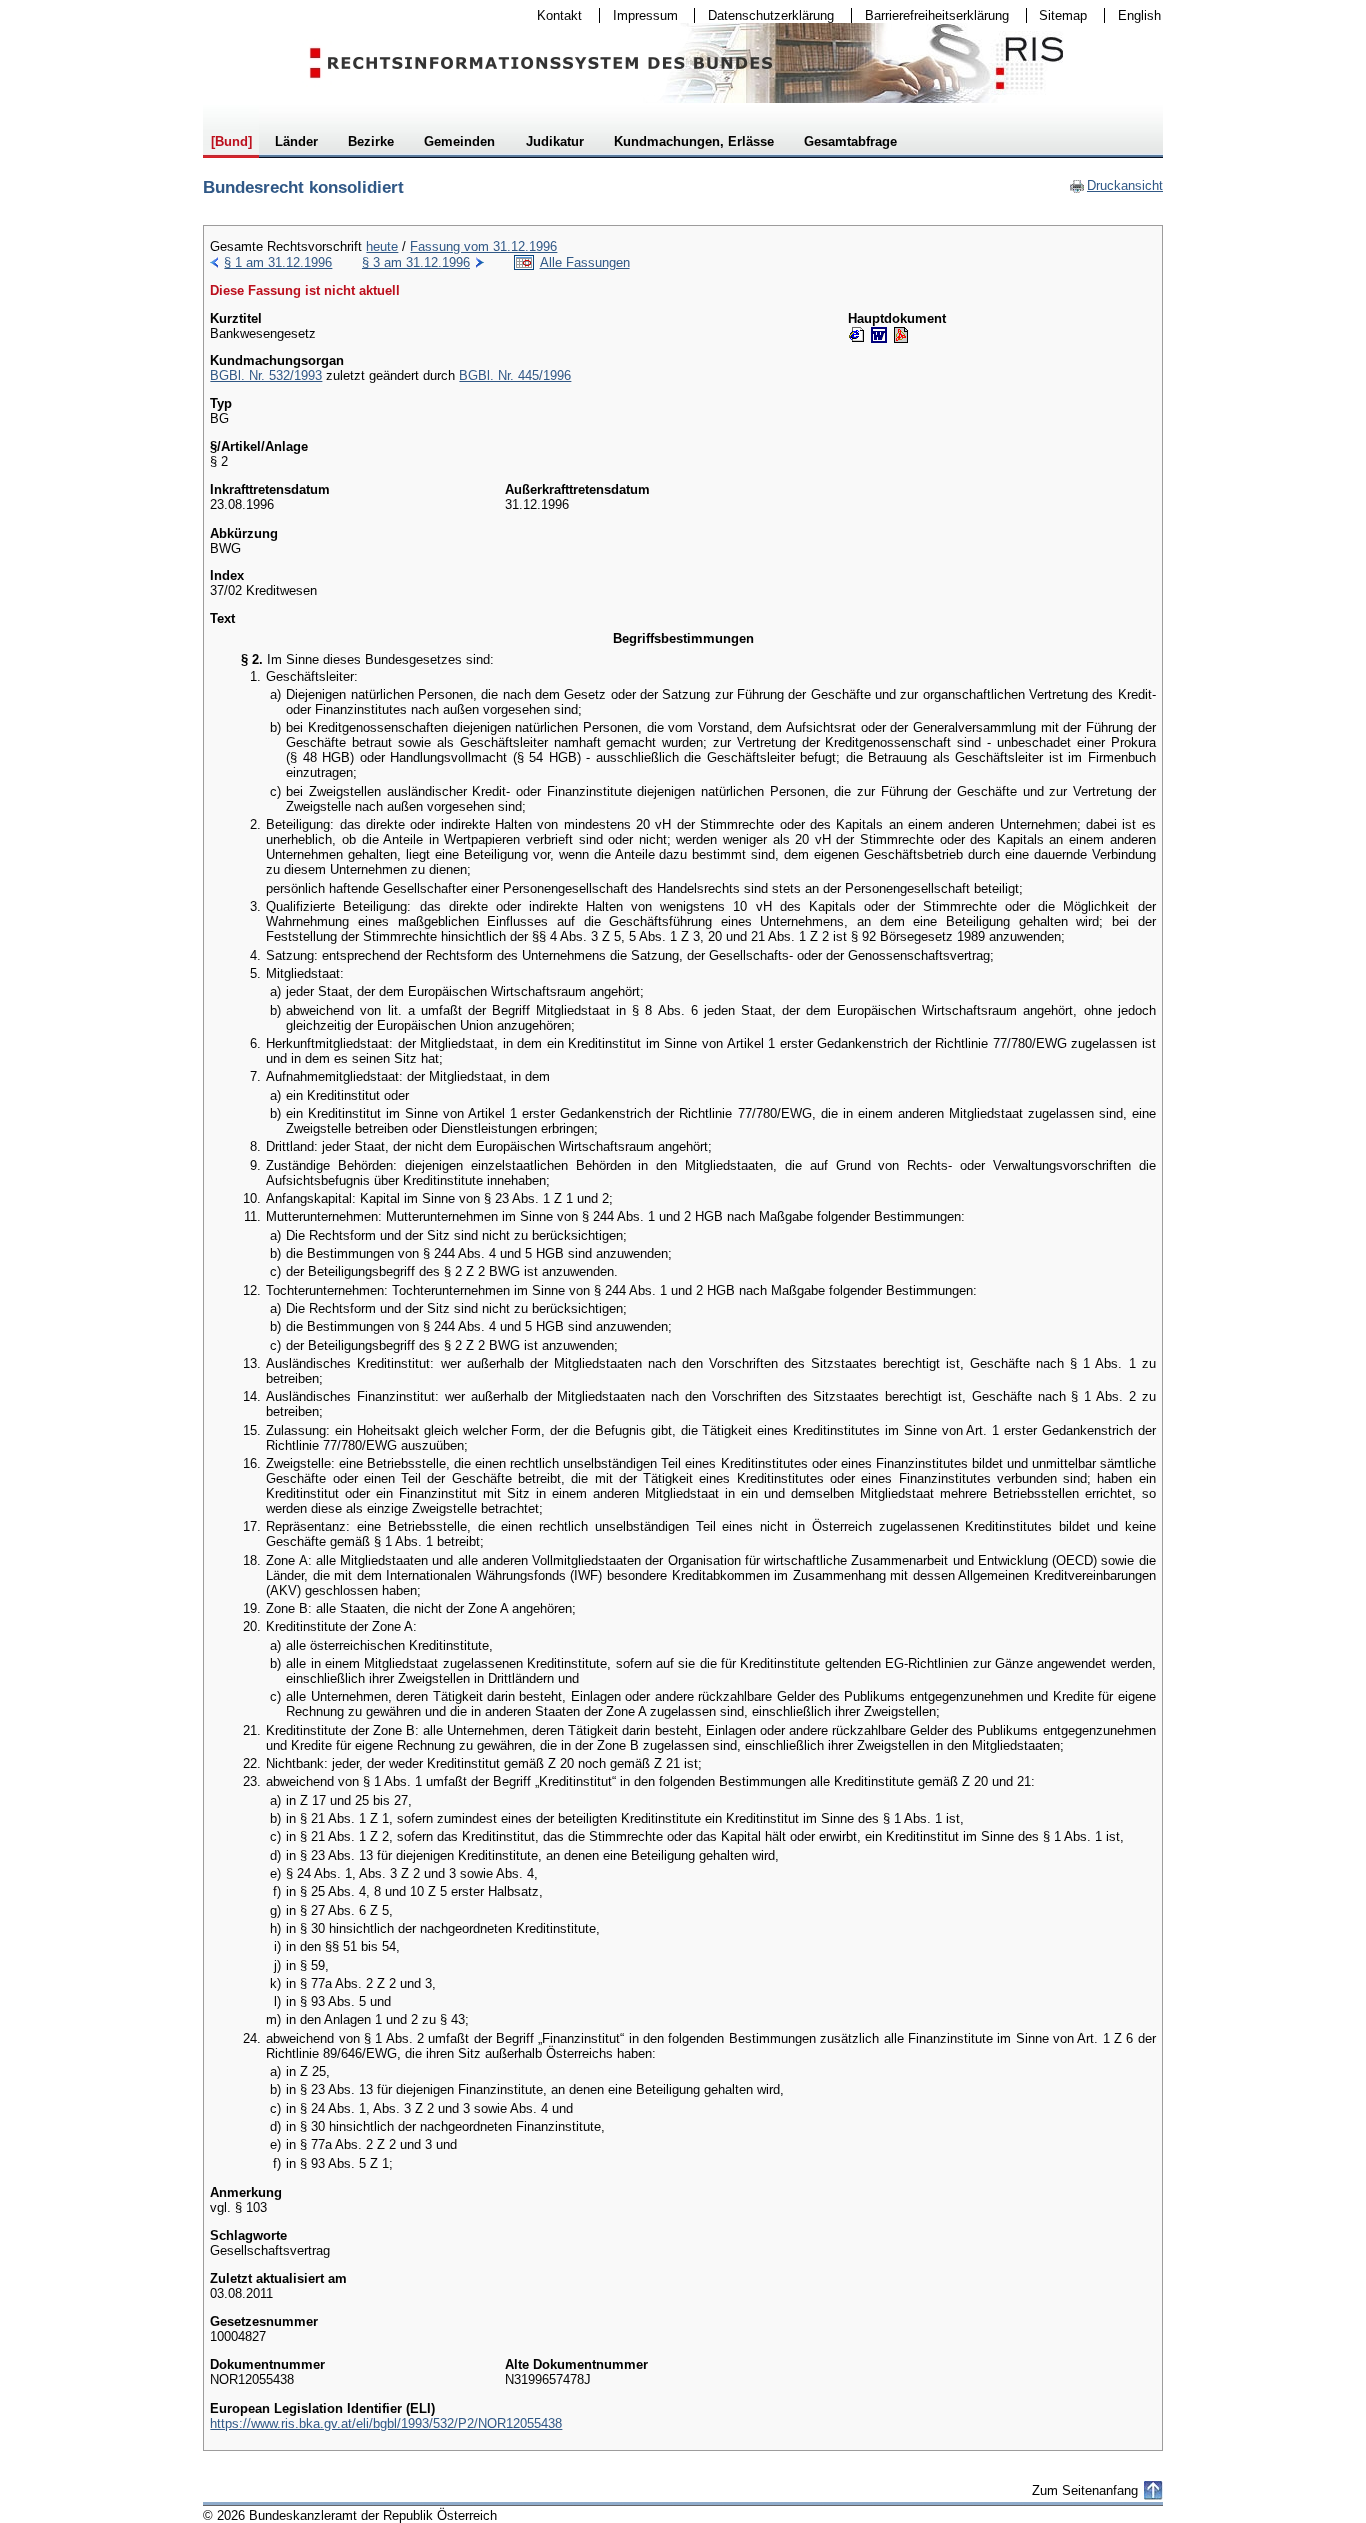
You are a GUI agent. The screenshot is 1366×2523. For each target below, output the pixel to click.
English (1139, 15)
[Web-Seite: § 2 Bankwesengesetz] (857, 335)
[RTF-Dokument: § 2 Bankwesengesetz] (879, 335)
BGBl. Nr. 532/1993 (266, 375)
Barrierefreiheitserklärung (930, 15)
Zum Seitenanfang (1085, 2490)
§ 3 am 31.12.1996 (416, 262)
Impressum (639, 15)
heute (382, 246)
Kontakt (553, 15)
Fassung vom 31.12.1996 (483, 246)
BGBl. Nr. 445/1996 (515, 375)
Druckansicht (1116, 185)
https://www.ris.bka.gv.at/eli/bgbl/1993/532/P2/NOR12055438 (386, 2423)
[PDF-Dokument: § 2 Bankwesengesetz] (901, 335)
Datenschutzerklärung (764, 15)
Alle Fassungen (585, 262)
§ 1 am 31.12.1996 (278, 262)
